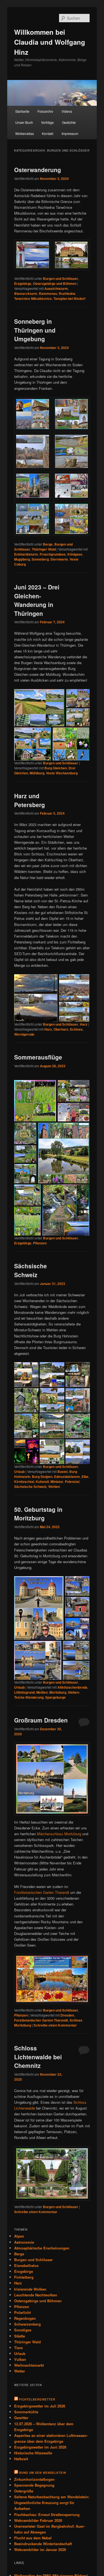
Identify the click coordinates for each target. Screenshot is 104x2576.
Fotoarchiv (45, 111)
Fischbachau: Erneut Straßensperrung (47, 2515)
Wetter (20, 2371)
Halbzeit (21, 2459)
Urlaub (19, 1472)
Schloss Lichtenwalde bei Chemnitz (38, 2057)
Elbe (85, 1477)
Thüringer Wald (44, 549)
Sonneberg (40, 559)
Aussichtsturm (56, 288)
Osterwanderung (38, 170)
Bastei (63, 1472)
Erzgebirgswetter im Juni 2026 (40, 2447)
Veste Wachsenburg (62, 773)
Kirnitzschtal (24, 1482)
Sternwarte (59, 559)
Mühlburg (37, 773)
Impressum (70, 133)
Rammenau (48, 293)
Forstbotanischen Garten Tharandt (42, 1892)
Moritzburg (58, 1692)
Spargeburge (55, 1697)
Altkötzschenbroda (72, 1687)
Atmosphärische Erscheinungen (42, 2248)
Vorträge (47, 122)
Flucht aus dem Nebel (33, 2538)
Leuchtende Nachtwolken (36, 2295)
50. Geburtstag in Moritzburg (38, 1514)
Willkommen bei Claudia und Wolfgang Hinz (50, 42)
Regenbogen (25, 2318)
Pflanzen (40, 1243)
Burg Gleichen (56, 768)
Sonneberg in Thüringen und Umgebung (35, 330)
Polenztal (72, 1482)
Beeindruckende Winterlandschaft (43, 2544)
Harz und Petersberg (30, 800)
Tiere (18, 2348)
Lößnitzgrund (24, 1692)
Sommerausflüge (38, 1057)
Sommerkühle (26, 2412)
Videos (67, 111)
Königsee (75, 554)
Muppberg (22, 559)
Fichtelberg (24, 2277)
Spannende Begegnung (34, 2485)
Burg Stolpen (42, 1477)
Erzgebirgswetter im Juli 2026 (40, 2406)
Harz (84, 1024)
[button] (39, 708)
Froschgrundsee (53, 554)
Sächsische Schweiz (31, 1270)
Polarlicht (22, 2312)
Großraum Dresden (41, 1720)
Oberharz (61, 1029)
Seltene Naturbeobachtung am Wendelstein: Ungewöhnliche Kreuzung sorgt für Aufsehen (52, 2503)
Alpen (19, 2236)
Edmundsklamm (67, 1477)
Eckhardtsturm (26, 554)
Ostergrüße (24, 2491)
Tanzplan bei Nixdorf (69, 298)
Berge (48, 544)
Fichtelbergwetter (37, 2399)
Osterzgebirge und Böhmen (55, 283)
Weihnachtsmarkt (29, 2365)
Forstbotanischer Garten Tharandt (41, 2020)
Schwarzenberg (27, 2324)
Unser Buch (24, 122)
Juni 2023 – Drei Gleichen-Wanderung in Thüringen (37, 600)
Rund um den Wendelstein (43, 2473)
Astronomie (24, 2242)
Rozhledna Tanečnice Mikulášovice (45, 296)
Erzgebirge (23, 283)
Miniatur (57, 1482)
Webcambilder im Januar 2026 (40, 2549)
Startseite (22, 111)
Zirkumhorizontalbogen (34, 2479)
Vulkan (20, 2359)
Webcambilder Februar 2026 (38, 2520)
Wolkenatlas (25, 133)
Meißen (42, 1692)
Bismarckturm (26, 293)
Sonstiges (23, 2330)
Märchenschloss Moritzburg (59, 1834)
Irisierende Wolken (30, 2289)
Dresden (67, 2015)
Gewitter (21, 2418)
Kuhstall (42, 1482)
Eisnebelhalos (26, 2265)
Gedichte (69, 122)
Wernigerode (24, 1034)
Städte (20, 2336)
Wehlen (54, 1487)
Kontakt (48, 133)
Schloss (76, 1029)
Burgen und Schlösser (61, 278)
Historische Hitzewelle (33, 2453)
